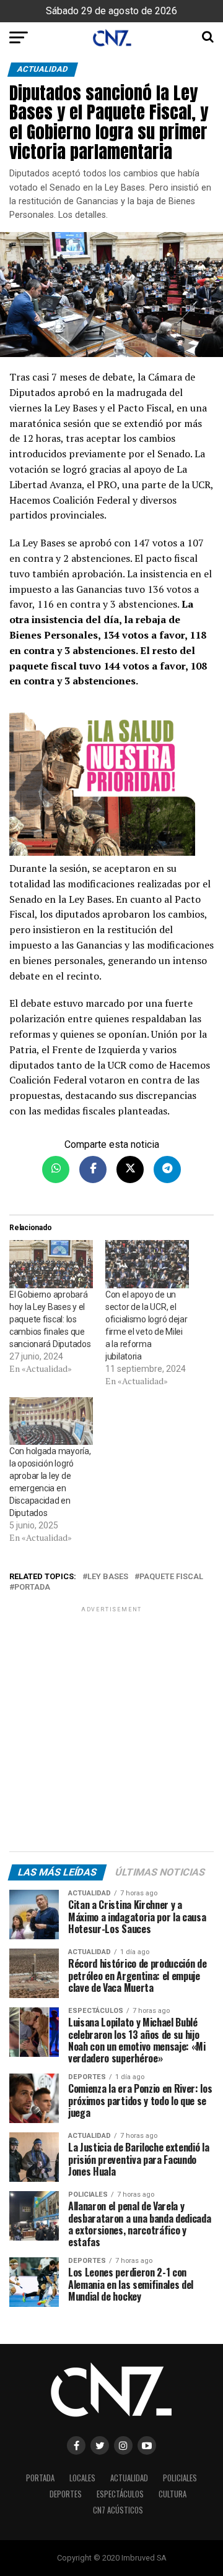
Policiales (180, 2478)
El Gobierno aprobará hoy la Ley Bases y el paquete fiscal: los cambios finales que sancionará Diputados (50, 1319)
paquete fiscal (171, 1577)
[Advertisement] (111, 1731)
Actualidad (129, 2478)
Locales (82, 2478)
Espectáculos (120, 2494)
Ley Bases (108, 1577)
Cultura (173, 2494)
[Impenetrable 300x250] (111, 781)
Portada (32, 1587)
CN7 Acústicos (118, 2510)
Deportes (66, 2494)
